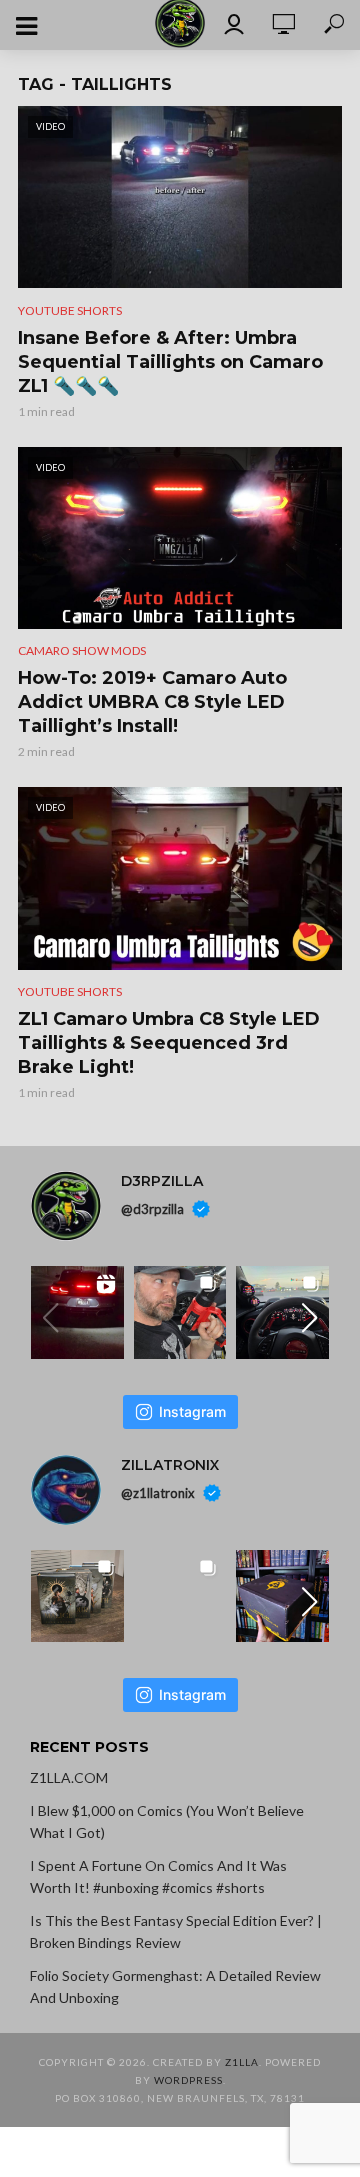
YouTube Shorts (70, 310)
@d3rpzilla (152, 1209)
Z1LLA (242, 2062)
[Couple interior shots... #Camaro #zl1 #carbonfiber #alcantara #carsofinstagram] (282, 1312)
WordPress (188, 2080)
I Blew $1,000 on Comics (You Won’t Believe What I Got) (167, 1821)
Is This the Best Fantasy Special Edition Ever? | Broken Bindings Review (176, 1931)
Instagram (192, 1411)
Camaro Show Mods (82, 650)
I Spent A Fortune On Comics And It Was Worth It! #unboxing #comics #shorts (158, 1876)
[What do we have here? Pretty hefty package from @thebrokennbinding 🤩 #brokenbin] (282, 1596)
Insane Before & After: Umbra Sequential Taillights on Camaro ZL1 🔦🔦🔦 (170, 362)
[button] (310, 1318)
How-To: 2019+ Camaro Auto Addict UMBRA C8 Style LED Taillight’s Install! (152, 702)
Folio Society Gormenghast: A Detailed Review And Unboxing (175, 1986)
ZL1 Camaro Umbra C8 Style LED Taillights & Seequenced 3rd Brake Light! (169, 1043)
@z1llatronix (158, 1493)
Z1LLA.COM (69, 1777)
